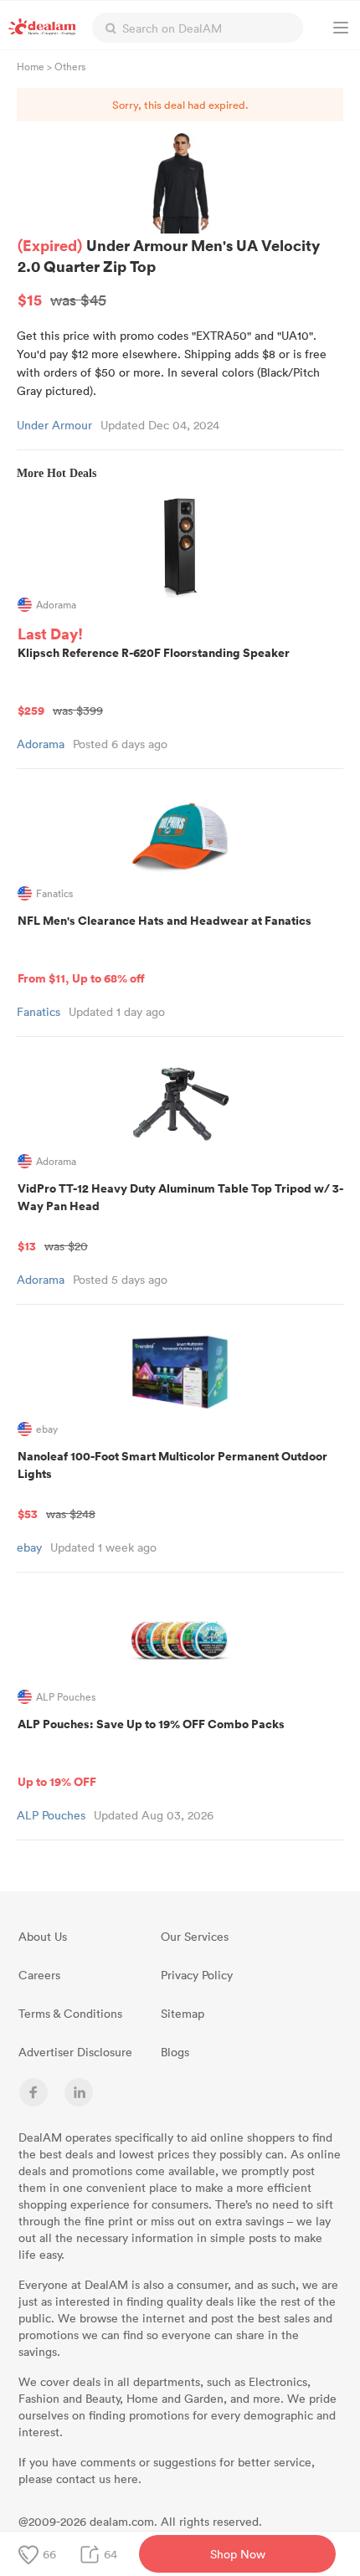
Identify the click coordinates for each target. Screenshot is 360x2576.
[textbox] (198, 28)
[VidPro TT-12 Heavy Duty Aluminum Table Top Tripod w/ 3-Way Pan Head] (180, 1104)
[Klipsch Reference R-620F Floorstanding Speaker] (180, 547)
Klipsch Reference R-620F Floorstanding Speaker (154, 681)
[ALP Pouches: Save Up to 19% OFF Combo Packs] (180, 1640)
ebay (29, 1547)
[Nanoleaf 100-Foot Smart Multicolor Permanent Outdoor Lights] (180, 1372)
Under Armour (54, 425)
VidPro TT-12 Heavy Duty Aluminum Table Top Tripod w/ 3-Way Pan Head (180, 1217)
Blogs (175, 2052)
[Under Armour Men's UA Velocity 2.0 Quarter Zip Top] (180, 183)
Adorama (41, 744)
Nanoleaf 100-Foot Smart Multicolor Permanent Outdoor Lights (172, 1485)
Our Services (195, 1936)
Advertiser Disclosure (75, 2052)
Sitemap (183, 2013)
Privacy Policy (197, 1975)
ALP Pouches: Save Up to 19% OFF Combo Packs (151, 1752)
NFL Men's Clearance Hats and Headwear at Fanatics (165, 949)
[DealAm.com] (42, 27)
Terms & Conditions (70, 2013)
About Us (43, 1936)
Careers (39, 1975)
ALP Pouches (51, 1815)
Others (70, 66)
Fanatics (39, 1011)
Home (31, 66)
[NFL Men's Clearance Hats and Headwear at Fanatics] (180, 836)
